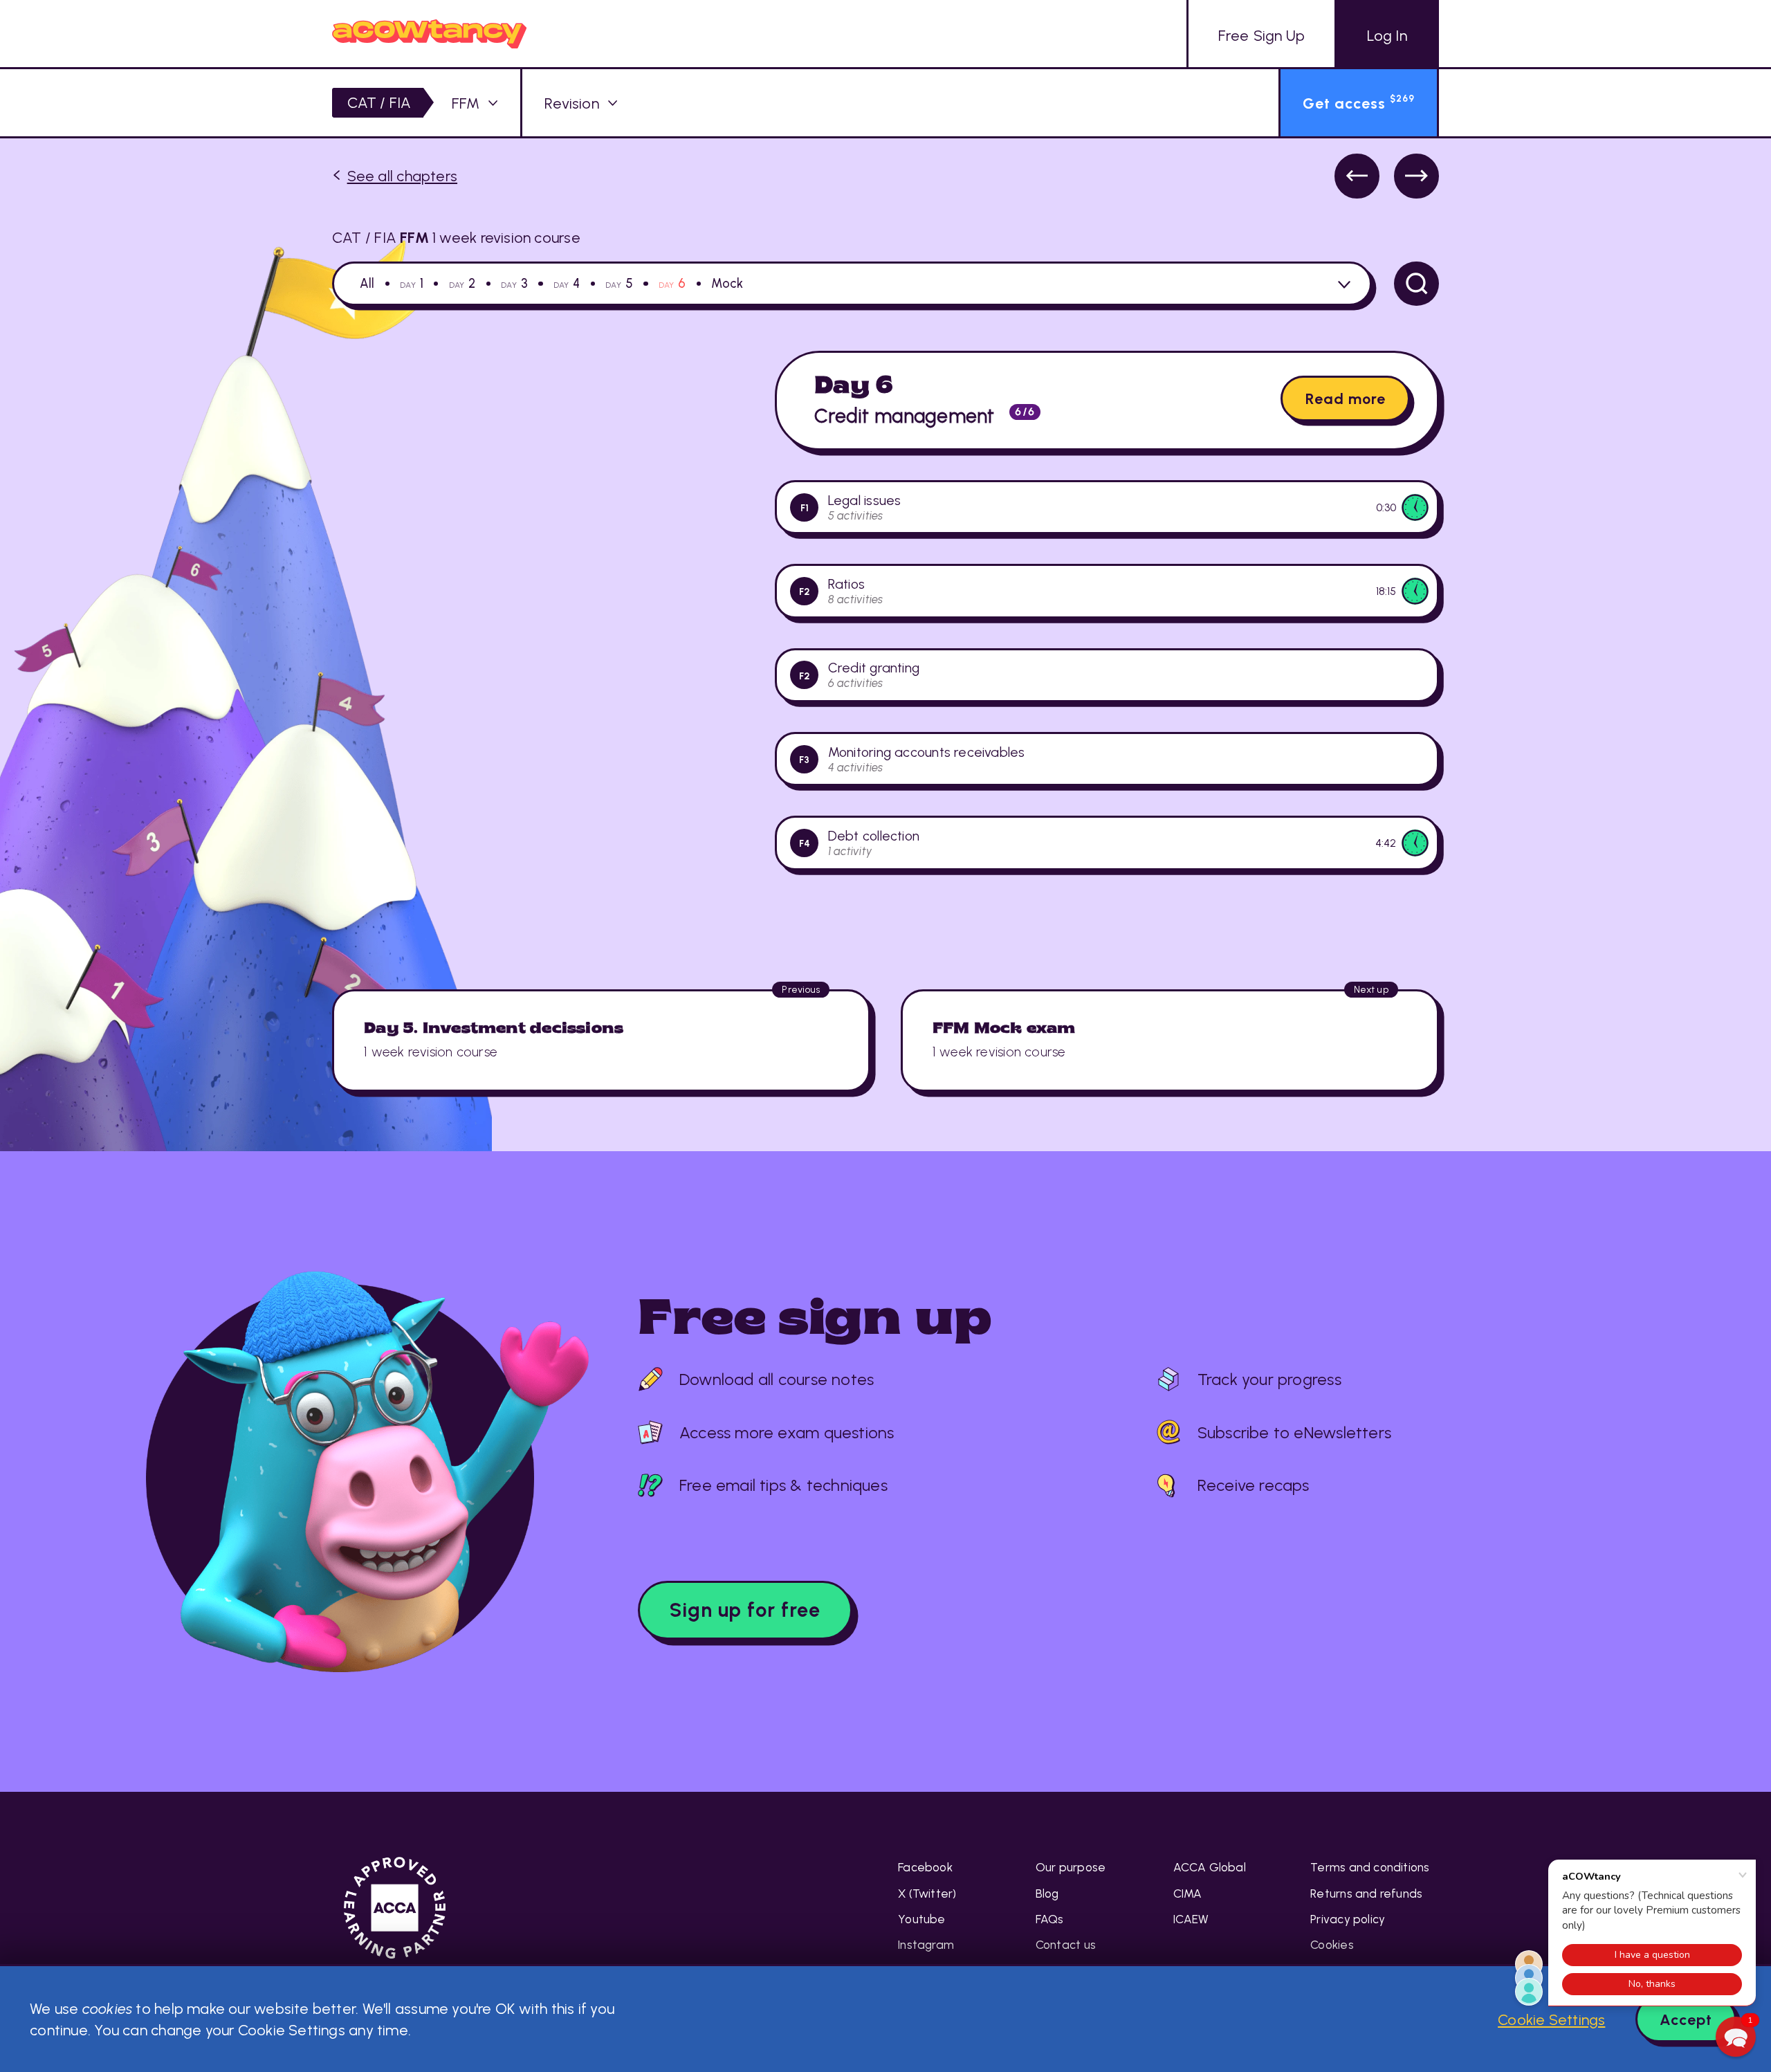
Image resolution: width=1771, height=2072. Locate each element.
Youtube (922, 1919)
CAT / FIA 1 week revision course (456, 237)
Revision (572, 103)
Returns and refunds (1366, 1894)
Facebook (925, 1867)
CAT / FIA (379, 102)
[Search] (1416, 284)
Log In (1387, 35)
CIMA (1188, 1894)
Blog (1047, 1894)
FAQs (1050, 1919)
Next (1416, 176)
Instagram (926, 1945)
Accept (1686, 2019)
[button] (1736, 2037)
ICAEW (1191, 1919)
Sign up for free (745, 1610)
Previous (1357, 176)
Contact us (1066, 1945)
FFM (466, 103)
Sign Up (1261, 35)
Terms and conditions (1370, 1867)
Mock (727, 284)
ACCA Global (1210, 1867)
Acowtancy (429, 34)
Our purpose (1071, 1867)
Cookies (1332, 1945)
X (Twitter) (927, 1894)
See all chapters (402, 176)
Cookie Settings (1551, 2019)
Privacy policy (1348, 1919)
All (367, 284)
